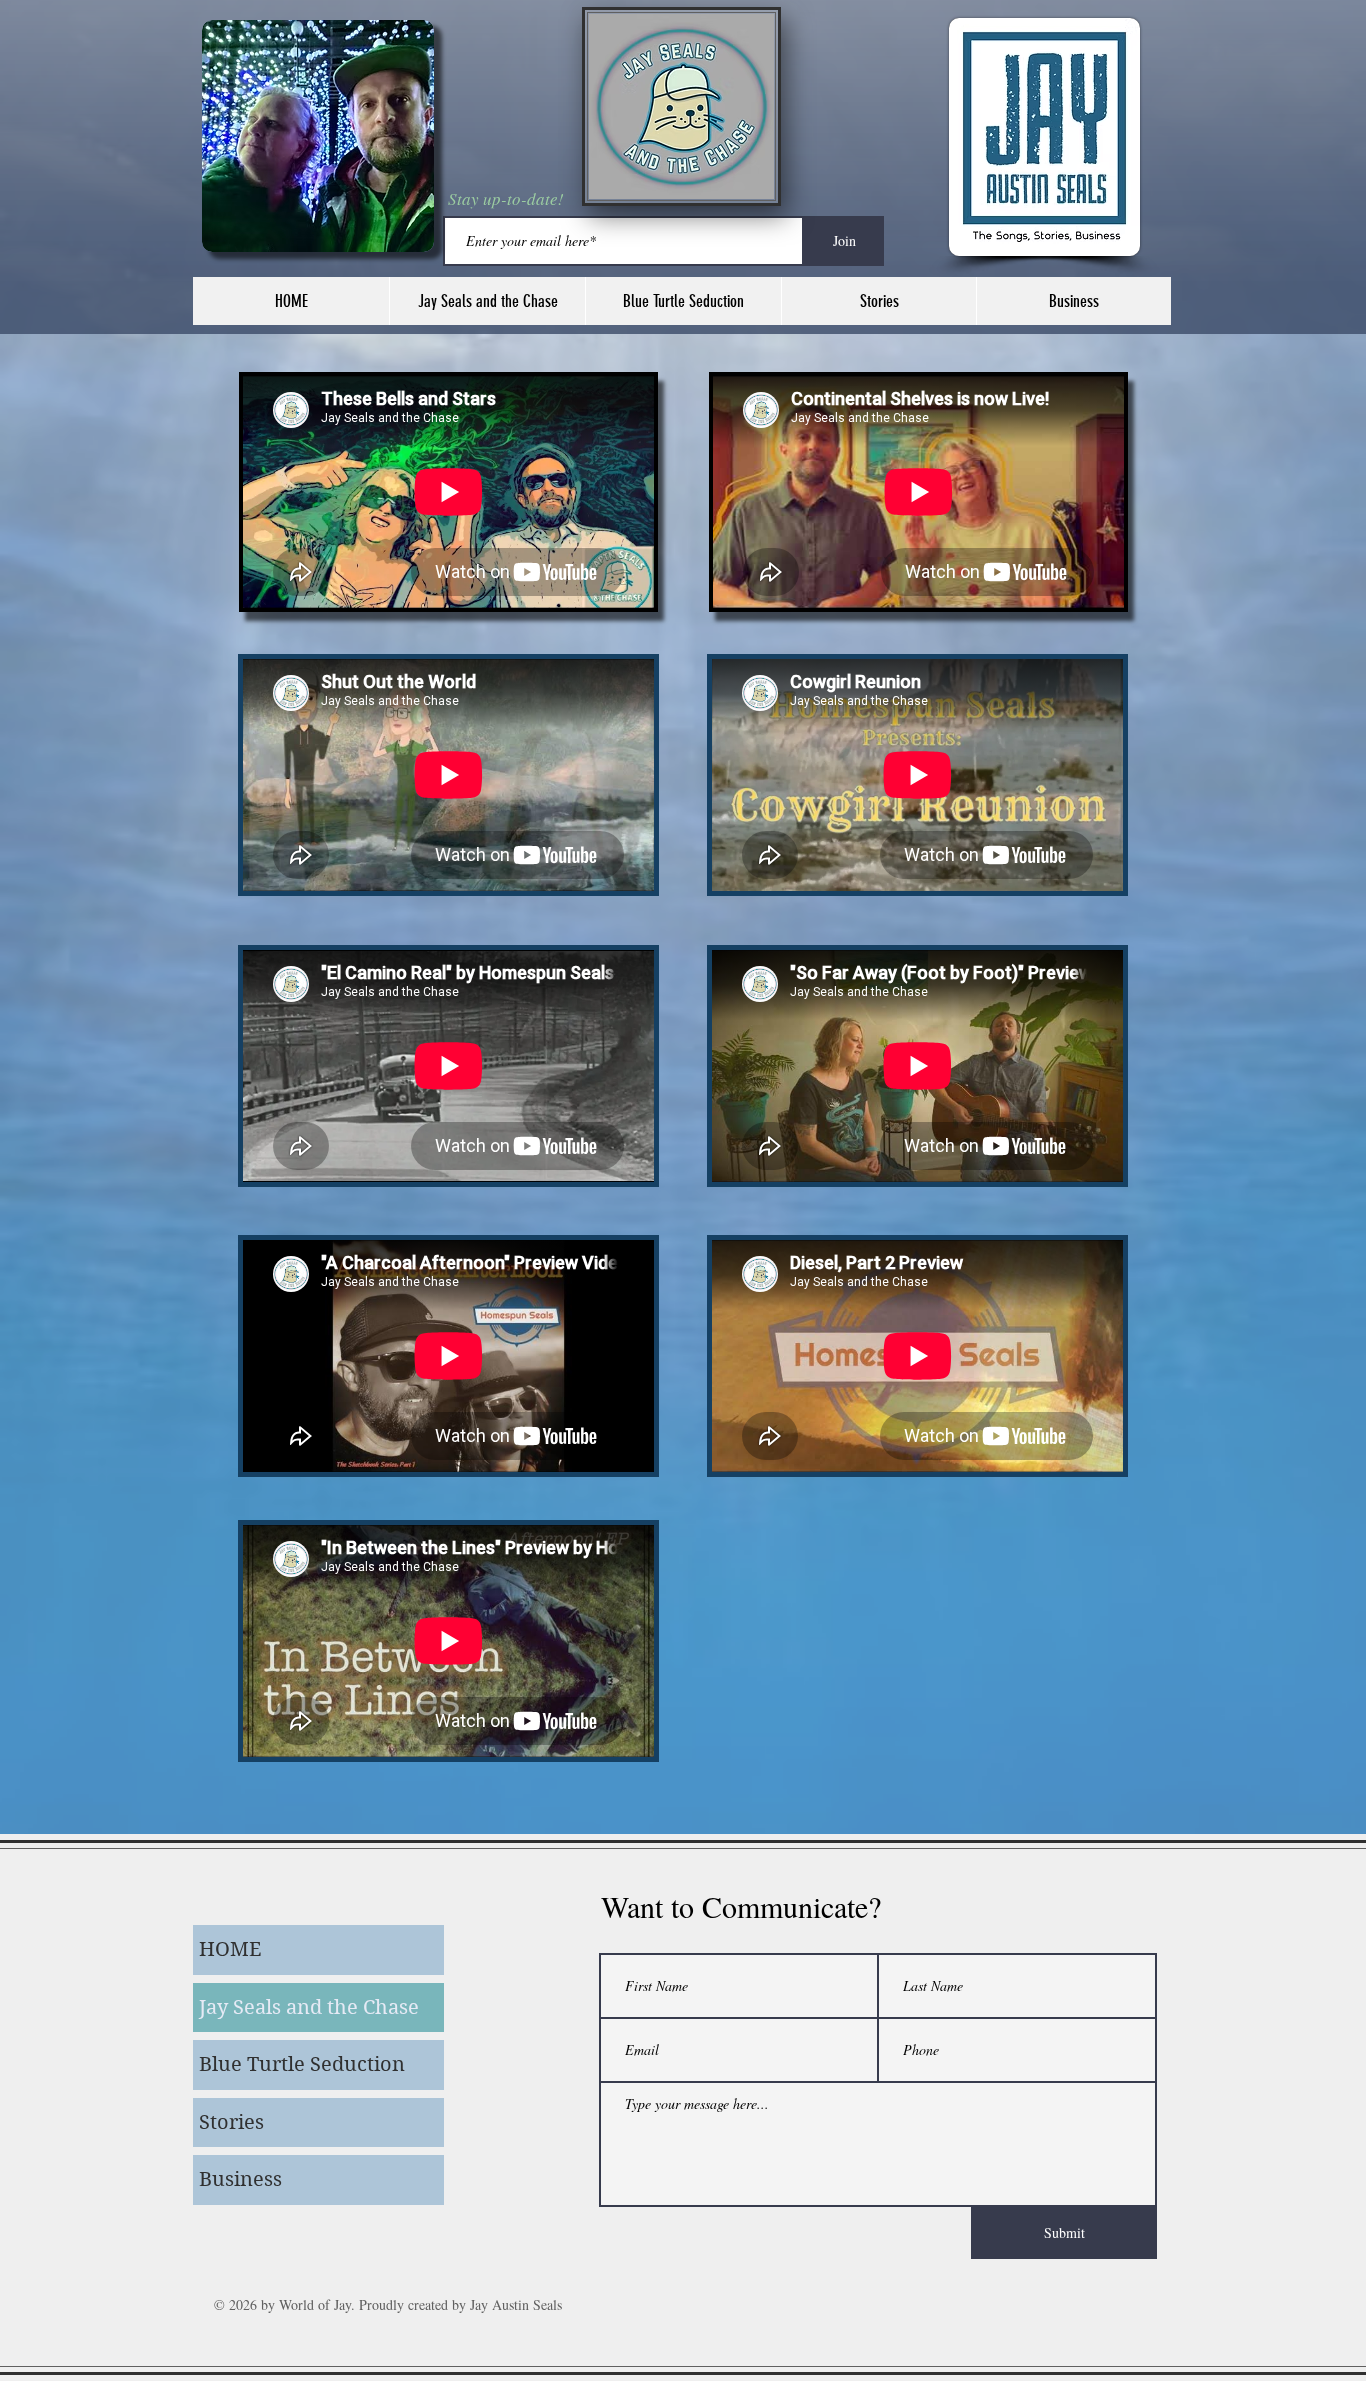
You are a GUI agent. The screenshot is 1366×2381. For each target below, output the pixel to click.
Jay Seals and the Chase (309, 2007)
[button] (487, 301)
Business (240, 2179)
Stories (231, 2122)
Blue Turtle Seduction (302, 2064)
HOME (230, 1949)
